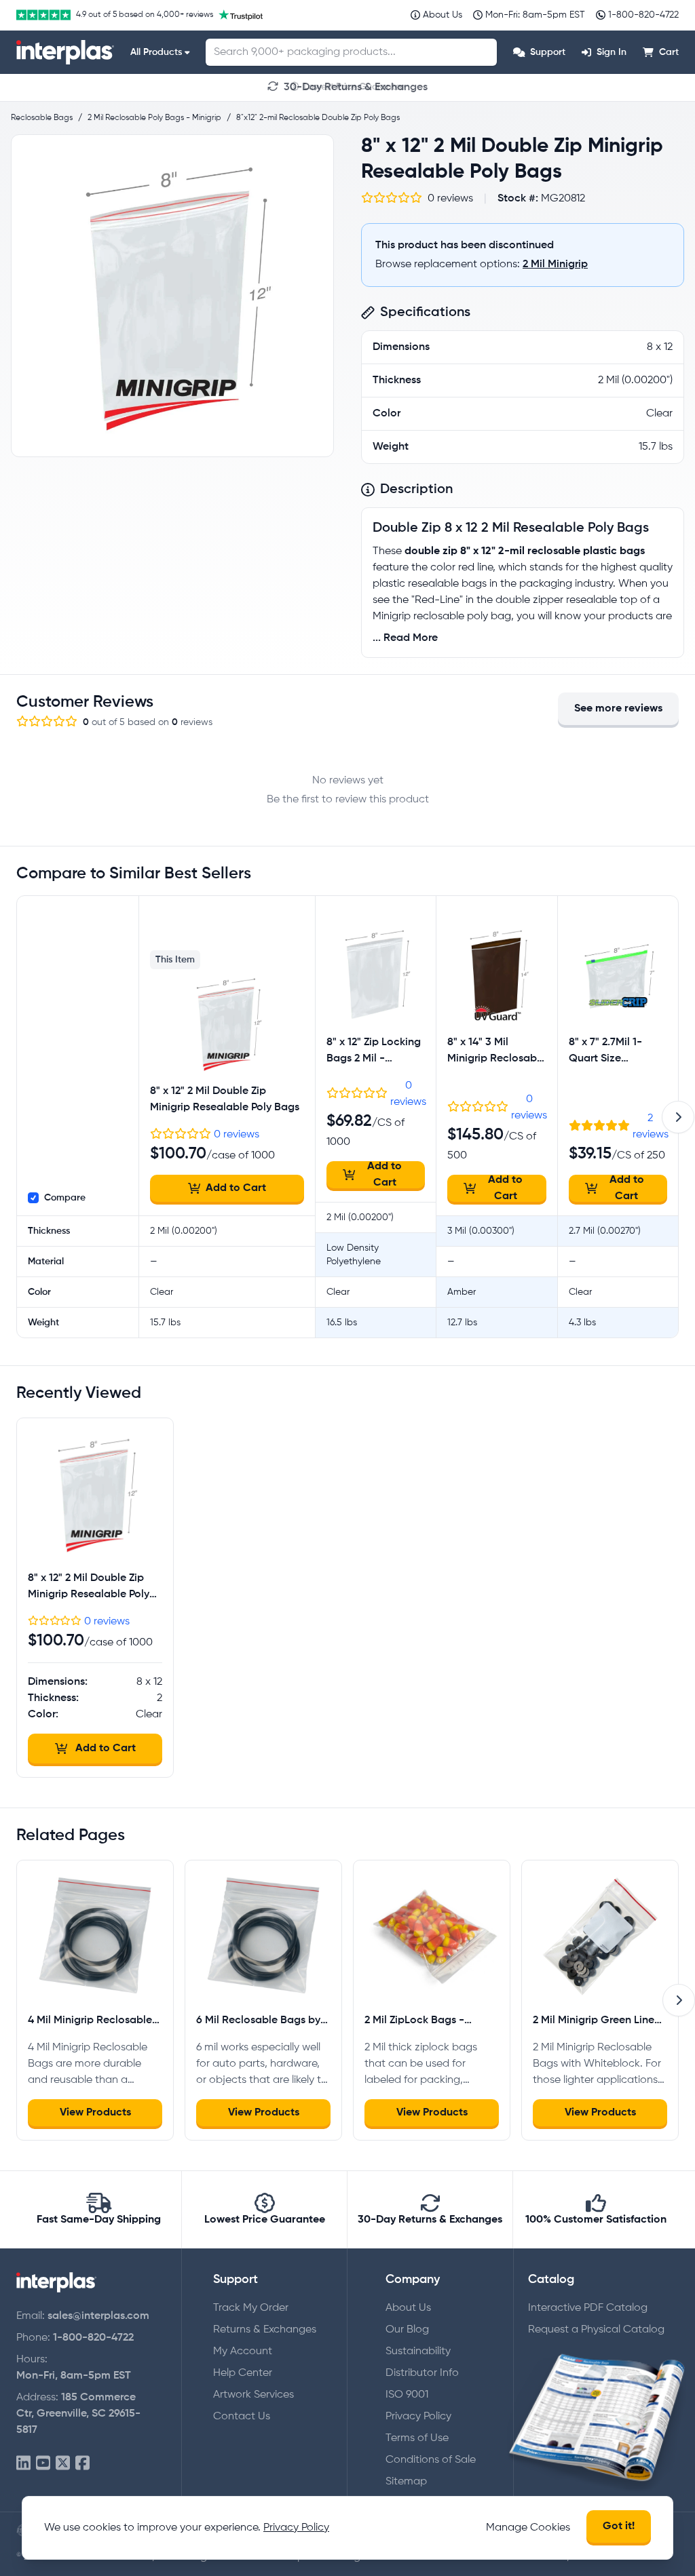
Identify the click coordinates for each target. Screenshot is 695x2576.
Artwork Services (253, 2395)
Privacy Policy (418, 2417)
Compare (65, 1198)
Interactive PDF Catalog (588, 2308)
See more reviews (618, 709)
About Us (408, 2308)
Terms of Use (417, 2438)
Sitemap (406, 2482)
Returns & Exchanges (265, 2330)
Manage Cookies (528, 2528)
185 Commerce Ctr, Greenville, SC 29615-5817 (78, 2414)
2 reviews (651, 1127)
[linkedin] (23, 2464)
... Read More (405, 638)
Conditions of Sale (431, 2460)
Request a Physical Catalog (596, 2330)
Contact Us (242, 2417)
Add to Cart (236, 1188)
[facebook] (82, 2464)
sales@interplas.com (98, 2316)
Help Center (243, 2373)
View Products (95, 2113)
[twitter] (63, 2464)
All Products (156, 52)
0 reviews (237, 1135)
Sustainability (418, 2351)
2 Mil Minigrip (555, 265)
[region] (172, 296)
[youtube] (43, 2464)
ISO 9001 (407, 2395)
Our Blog (407, 2330)
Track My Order (251, 2308)
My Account (243, 2351)
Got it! (619, 2526)
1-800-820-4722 (93, 2338)
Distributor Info (422, 2373)
